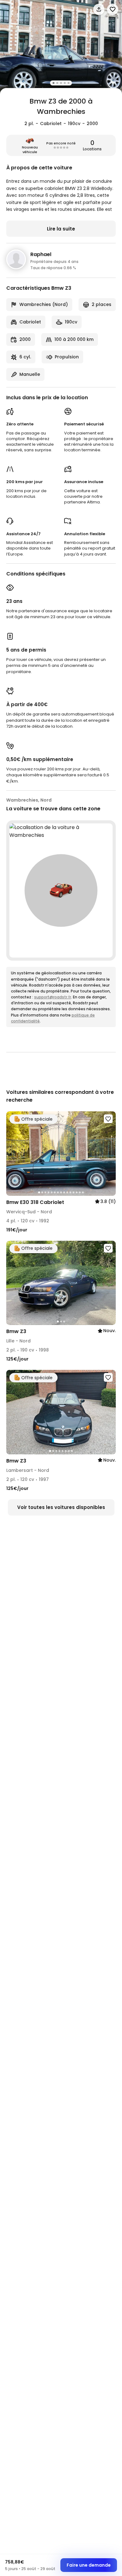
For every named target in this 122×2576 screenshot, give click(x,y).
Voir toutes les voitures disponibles (61, 1507)
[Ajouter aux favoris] (108, 1119)
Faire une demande (89, 2565)
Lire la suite (61, 229)
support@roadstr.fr (53, 997)
